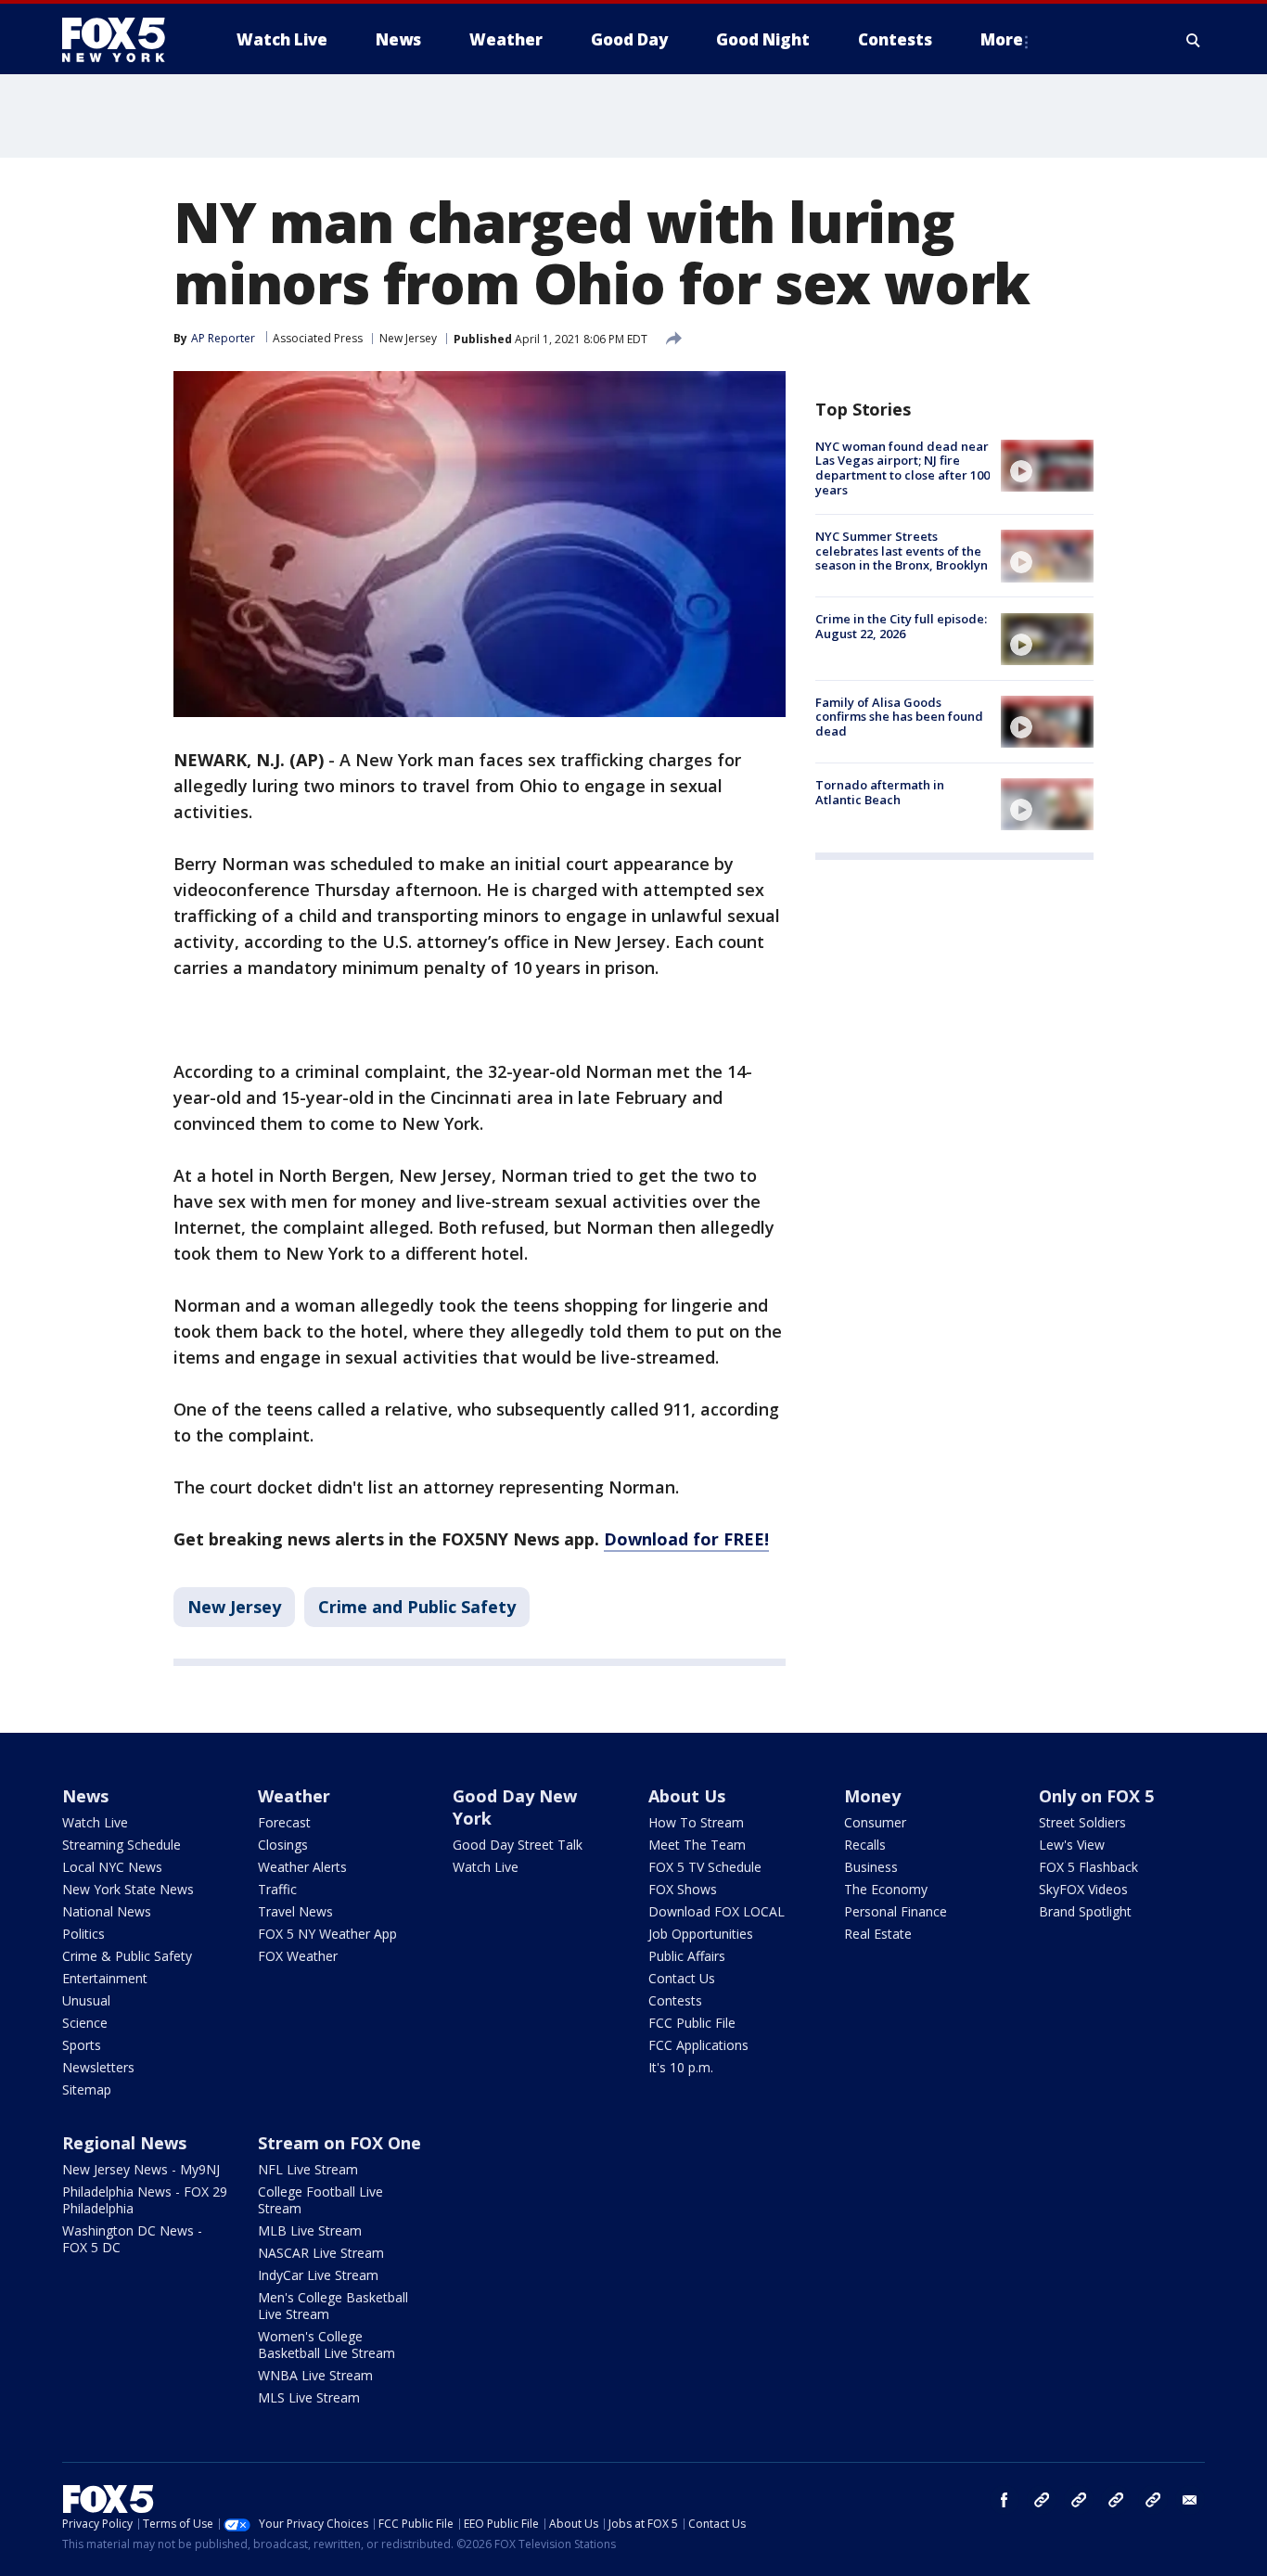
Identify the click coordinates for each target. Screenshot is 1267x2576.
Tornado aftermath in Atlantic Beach (880, 792)
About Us (687, 1796)
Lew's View (1072, 1845)
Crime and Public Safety (417, 1607)
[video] (1047, 466)
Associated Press (318, 338)
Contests (675, 2000)
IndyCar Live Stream (318, 2275)
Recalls (865, 1845)
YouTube (1116, 2500)
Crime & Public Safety (127, 1956)
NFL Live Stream (308, 2169)
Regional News (124, 2143)
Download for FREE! (686, 1539)
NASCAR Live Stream (321, 2253)
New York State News (128, 1889)
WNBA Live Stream (315, 2375)
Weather (294, 1796)
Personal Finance (896, 1911)
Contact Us (682, 1978)
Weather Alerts (302, 1867)
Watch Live (95, 1822)
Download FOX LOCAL (717, 1911)
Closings (283, 1845)
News (85, 1796)
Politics (83, 1934)
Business (871, 1867)
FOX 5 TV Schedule (705, 1867)
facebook (1005, 2500)
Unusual (86, 2000)
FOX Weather (298, 1956)
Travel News (295, 1911)
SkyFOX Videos (1083, 1889)
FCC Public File (692, 2023)
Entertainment (105, 1978)
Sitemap (87, 2089)
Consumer (875, 1822)
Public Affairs (687, 1956)
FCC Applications (698, 2045)
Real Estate (878, 1934)
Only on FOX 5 (1096, 1796)
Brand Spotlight (1085, 1911)
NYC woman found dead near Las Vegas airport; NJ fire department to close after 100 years (902, 468)
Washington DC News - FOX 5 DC (132, 2239)
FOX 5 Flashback (1088, 1867)
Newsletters (98, 2067)
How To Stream (696, 1822)
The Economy (886, 1889)
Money (872, 1796)
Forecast (284, 1822)
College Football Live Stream (320, 2200)
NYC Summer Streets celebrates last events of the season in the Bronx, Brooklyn (902, 551)
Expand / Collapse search (1194, 40)
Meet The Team (697, 1845)
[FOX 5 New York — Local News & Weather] (123, 40)
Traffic (277, 1889)
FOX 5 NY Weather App (327, 1934)
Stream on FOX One (339, 2143)
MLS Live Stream (309, 2397)
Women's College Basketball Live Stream (326, 2345)
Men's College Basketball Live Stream (333, 2306)
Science (85, 2023)
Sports (82, 2045)
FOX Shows (683, 1889)
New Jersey (408, 338)
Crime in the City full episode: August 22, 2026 (901, 627)
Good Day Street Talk (518, 1845)
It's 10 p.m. (681, 2067)
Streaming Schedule (122, 1845)
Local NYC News (112, 1867)
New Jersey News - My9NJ (141, 2169)
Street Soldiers (1082, 1822)
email (1190, 2500)
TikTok (1079, 2500)
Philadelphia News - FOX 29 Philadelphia (145, 2200)
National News (107, 1911)
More (1002, 39)
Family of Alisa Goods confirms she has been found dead (899, 717)
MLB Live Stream (310, 2230)
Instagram (1042, 2500)
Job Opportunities (701, 1934)
